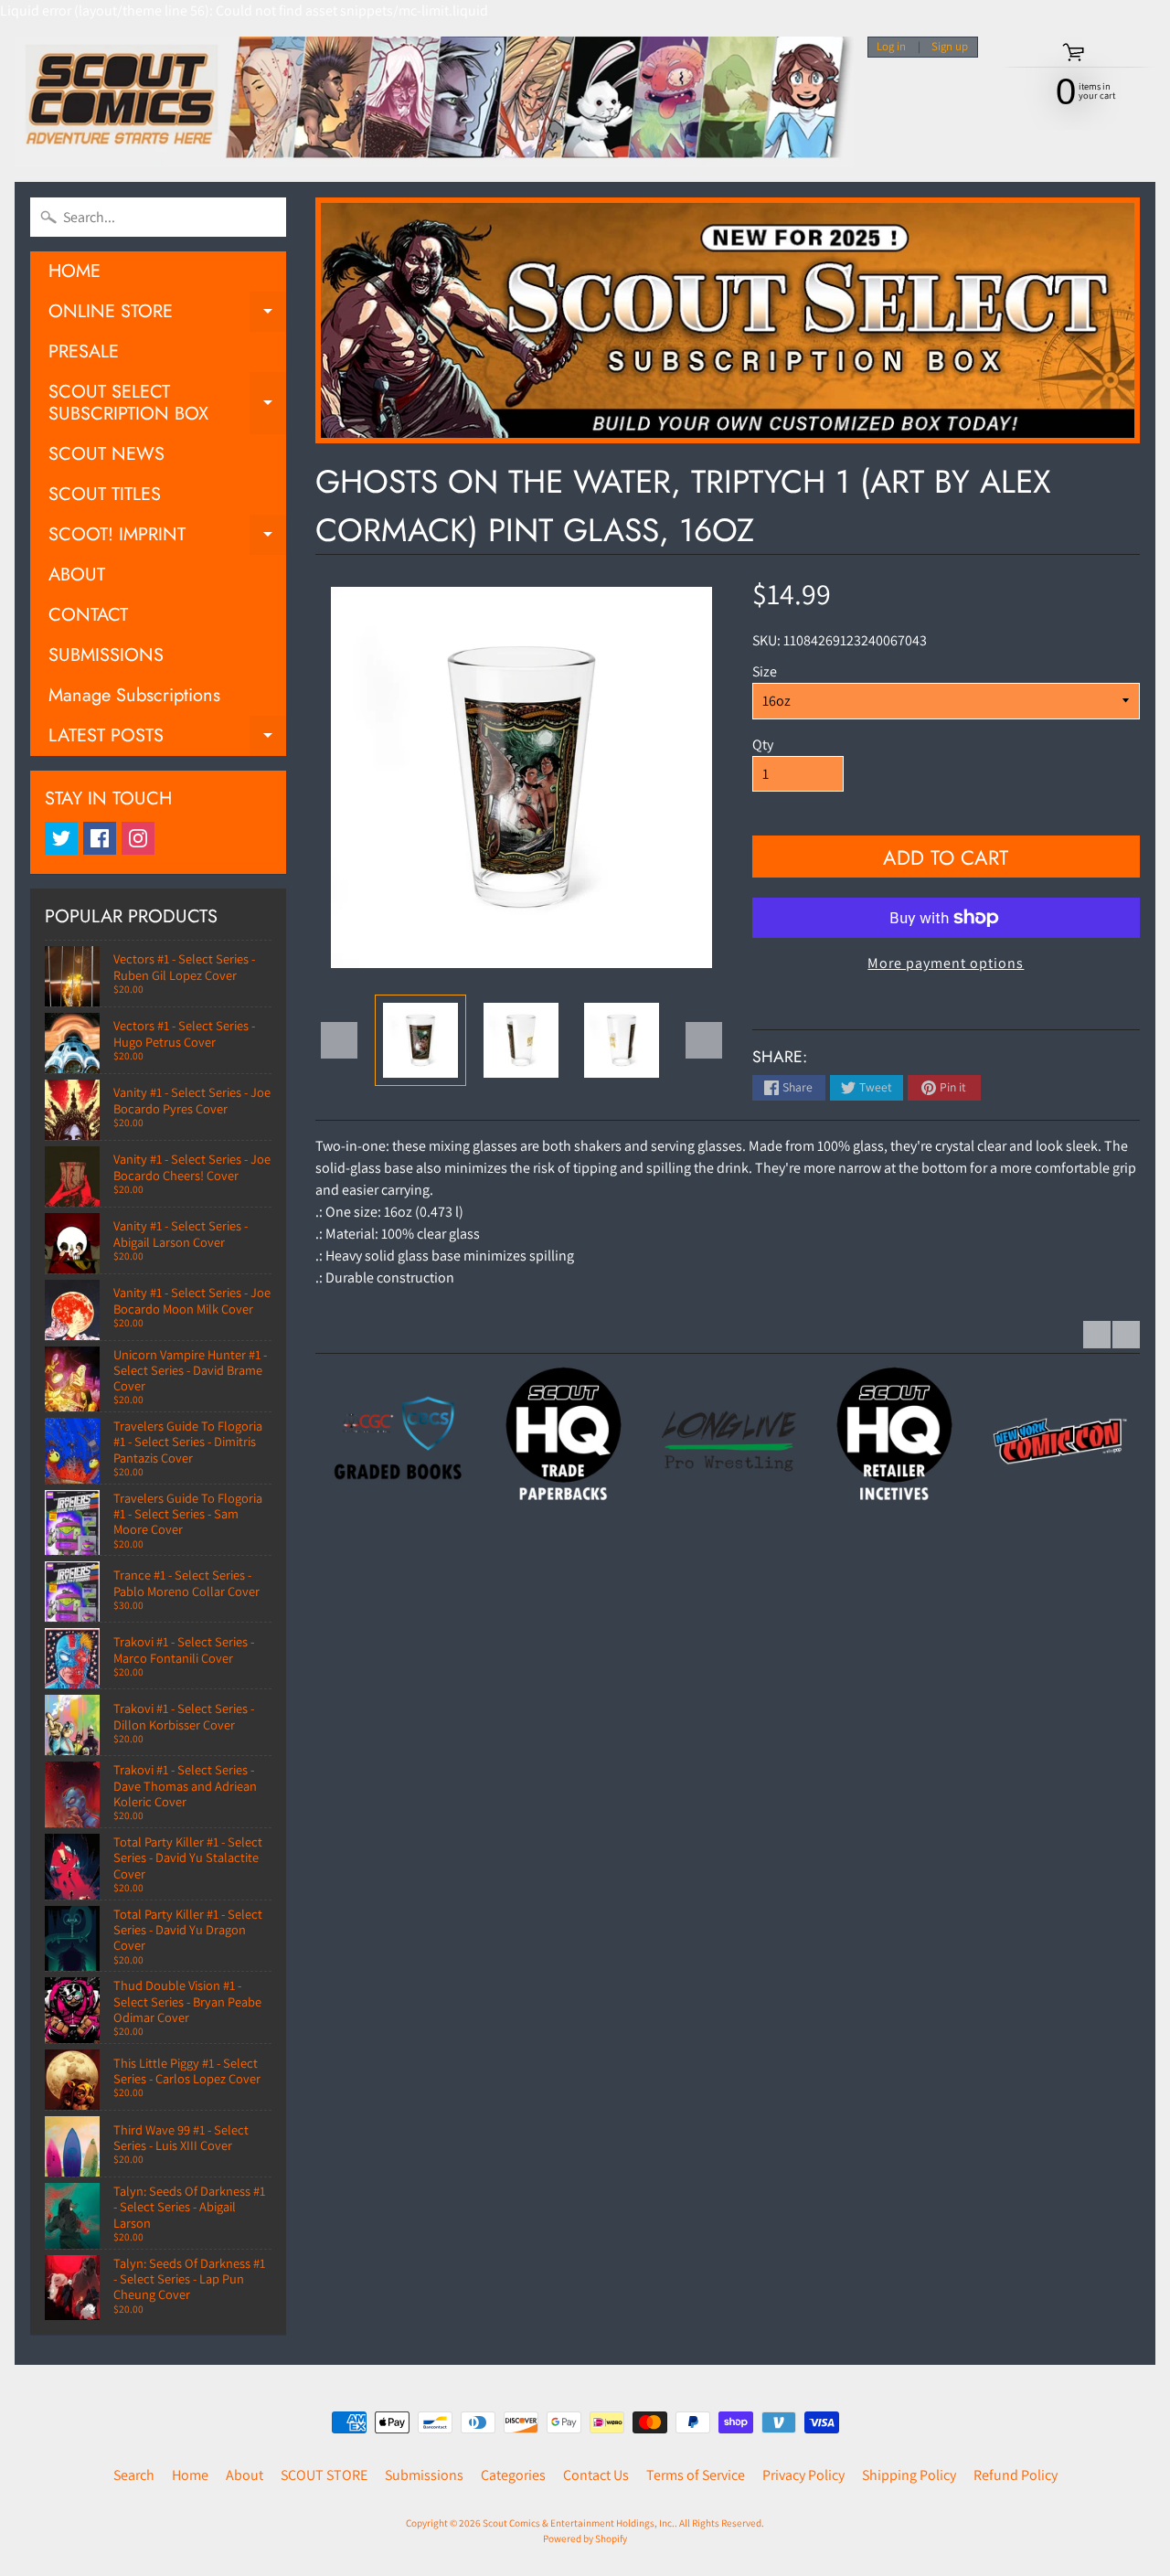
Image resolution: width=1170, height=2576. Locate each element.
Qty (763, 745)
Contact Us (596, 2475)
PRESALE (84, 351)
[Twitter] (61, 838)
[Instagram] (138, 838)
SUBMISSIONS (106, 655)
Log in (891, 47)
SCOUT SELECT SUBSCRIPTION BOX (167, 404)
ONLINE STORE (167, 315)
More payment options (946, 963)
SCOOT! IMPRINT (167, 538)
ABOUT (77, 575)
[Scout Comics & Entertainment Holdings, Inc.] (434, 102)
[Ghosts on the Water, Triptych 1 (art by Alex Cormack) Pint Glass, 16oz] (420, 1040)
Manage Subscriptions (134, 695)
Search (134, 2475)
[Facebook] (100, 838)
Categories (513, 2475)
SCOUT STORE (324, 2475)
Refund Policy (1016, 2475)
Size (765, 671)
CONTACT (88, 615)
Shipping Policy (909, 2475)
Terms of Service (696, 2475)
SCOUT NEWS (106, 454)
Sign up (950, 47)
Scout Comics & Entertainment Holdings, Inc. (579, 2523)
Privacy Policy (803, 2475)
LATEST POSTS (167, 739)
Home (190, 2475)
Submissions (424, 2475)
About (245, 2475)
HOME (74, 271)
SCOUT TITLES (105, 494)
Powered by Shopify (585, 2539)
